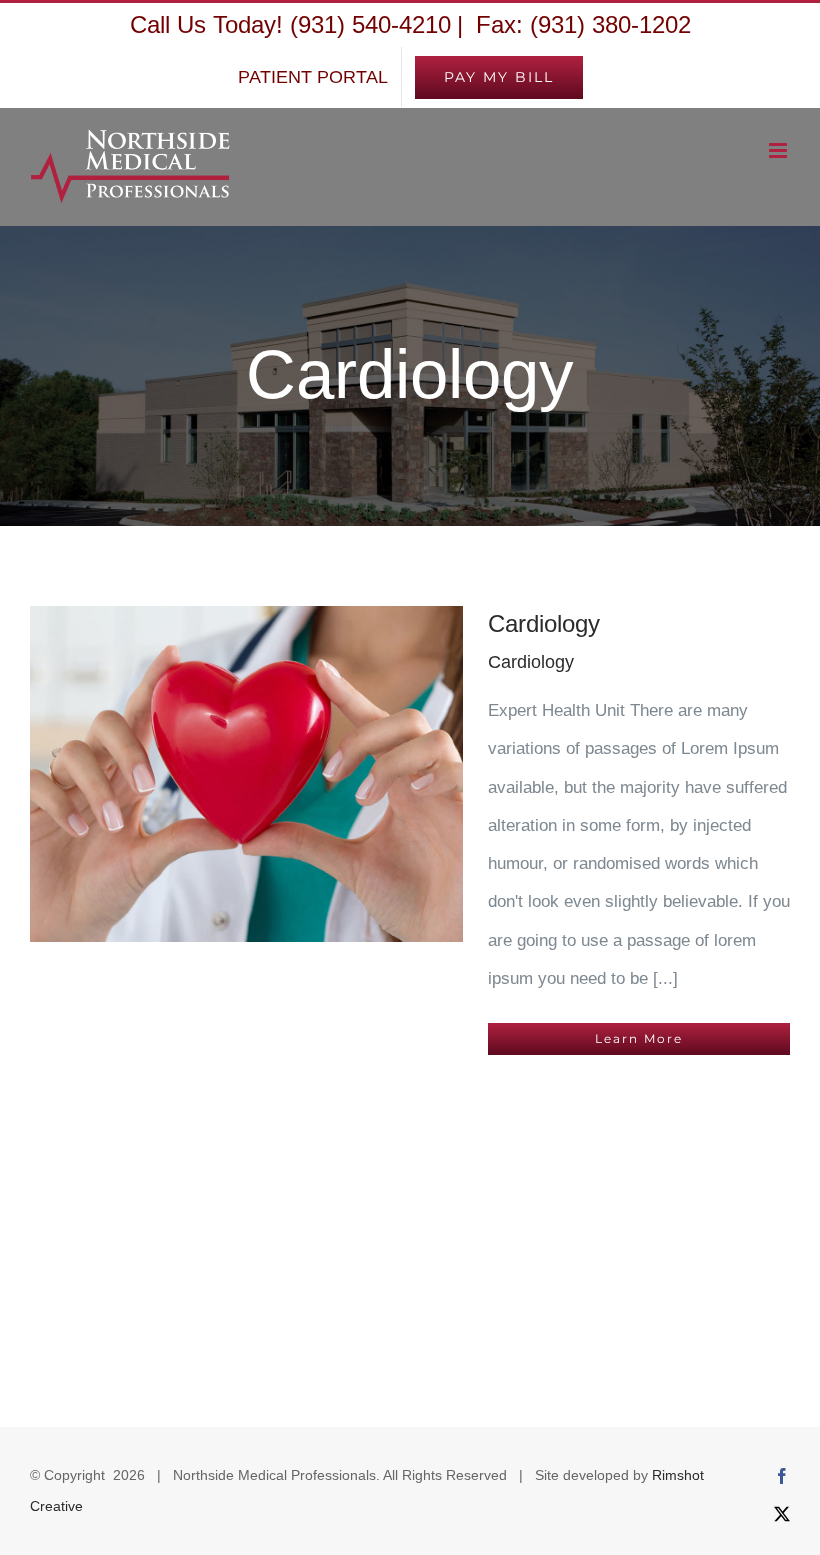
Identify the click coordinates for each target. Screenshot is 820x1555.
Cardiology (544, 623)
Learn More (639, 1038)
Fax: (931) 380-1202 (580, 24)
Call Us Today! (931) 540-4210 (290, 24)
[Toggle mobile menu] (779, 150)
